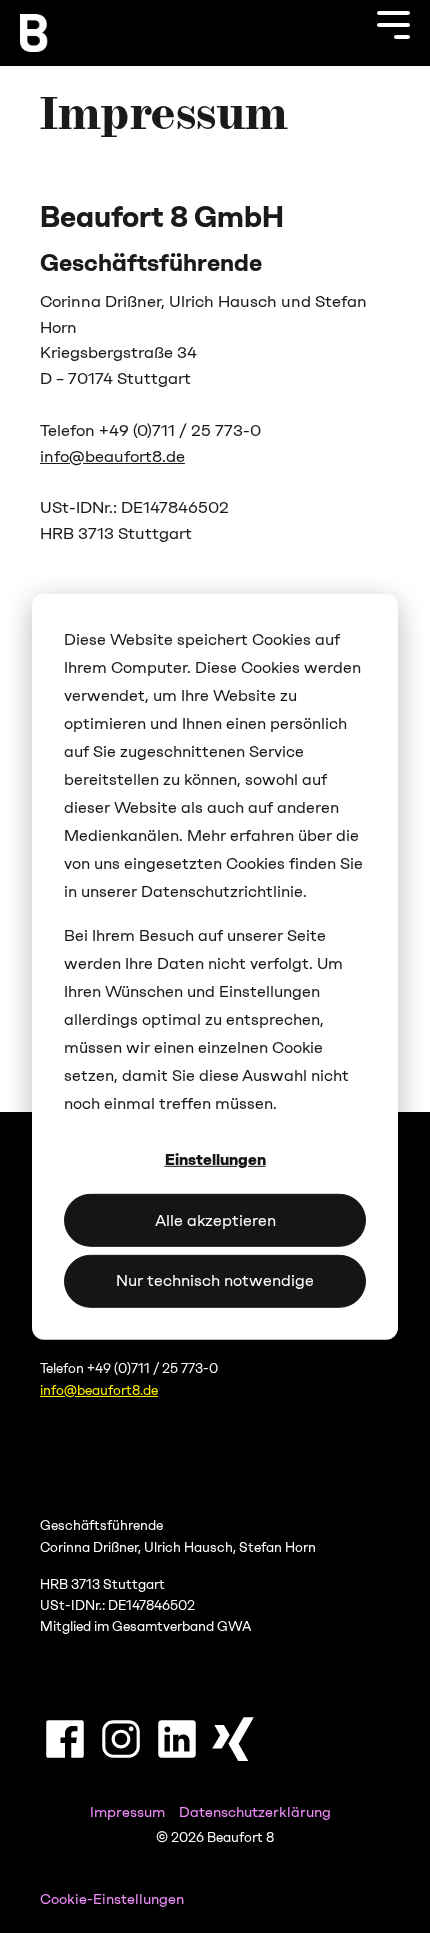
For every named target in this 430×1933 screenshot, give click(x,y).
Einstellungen (215, 1159)
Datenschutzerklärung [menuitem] (255, 1812)
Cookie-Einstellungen (112, 1899)
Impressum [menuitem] (127, 1812)
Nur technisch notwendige (215, 1280)
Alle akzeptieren (215, 1219)
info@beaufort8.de (112, 456)
